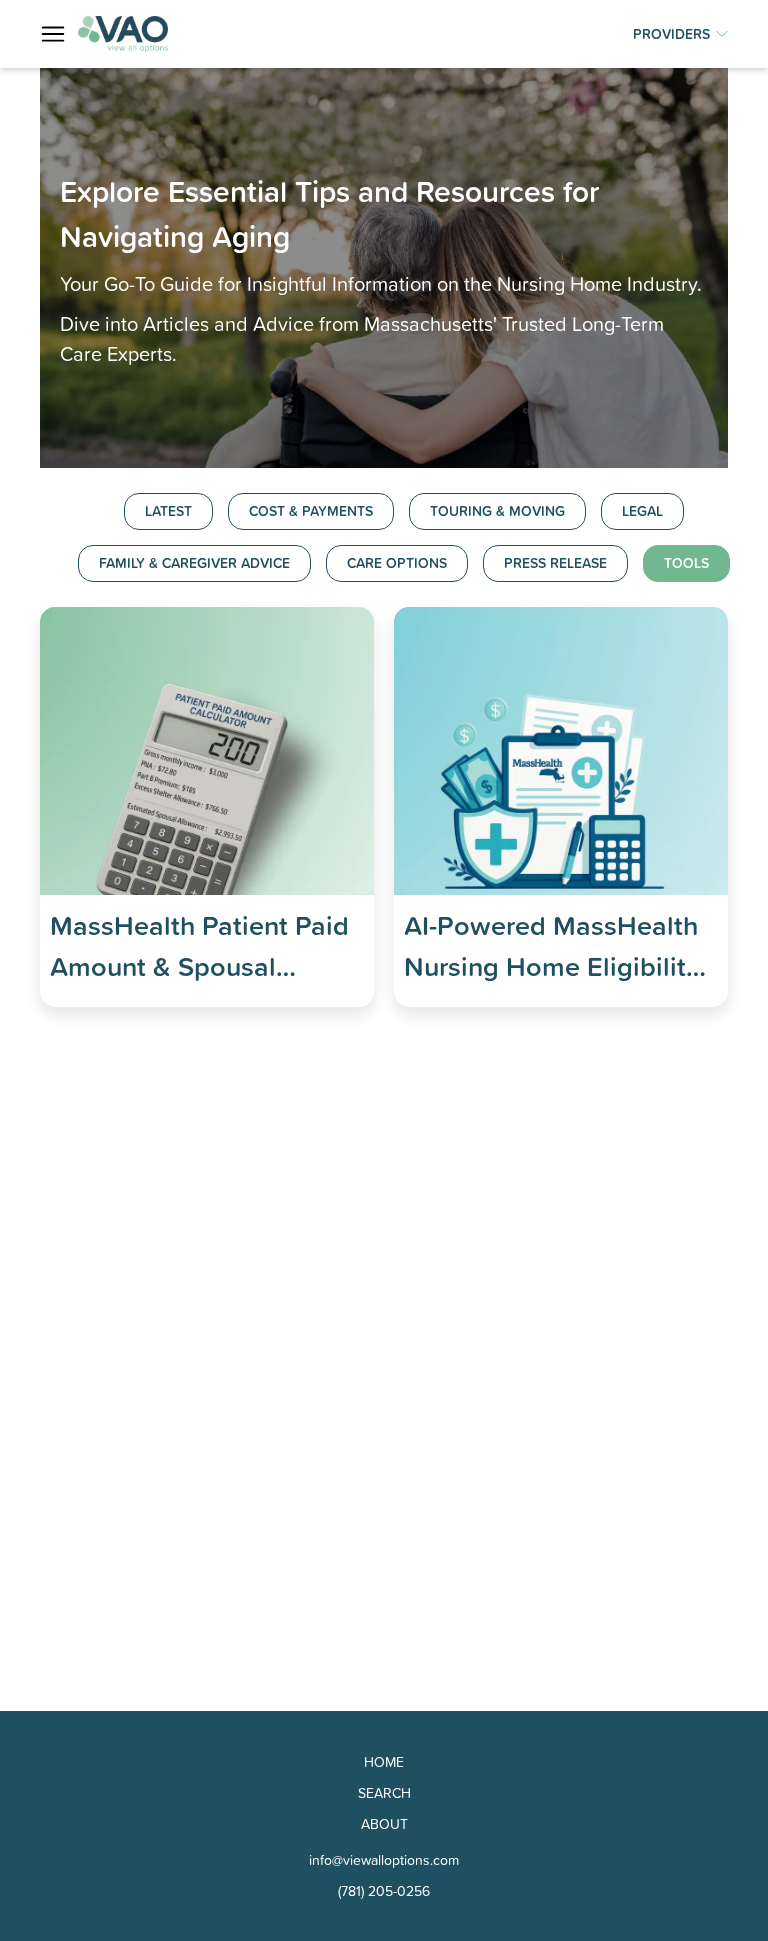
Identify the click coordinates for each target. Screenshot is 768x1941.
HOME (384, 1761)
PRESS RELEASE (555, 563)
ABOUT (384, 1823)
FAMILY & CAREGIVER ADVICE (194, 563)
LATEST (168, 511)
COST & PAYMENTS (311, 511)
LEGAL (642, 511)
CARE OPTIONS (397, 563)
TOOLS (686, 563)
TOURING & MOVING (497, 511)
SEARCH (384, 1792)
